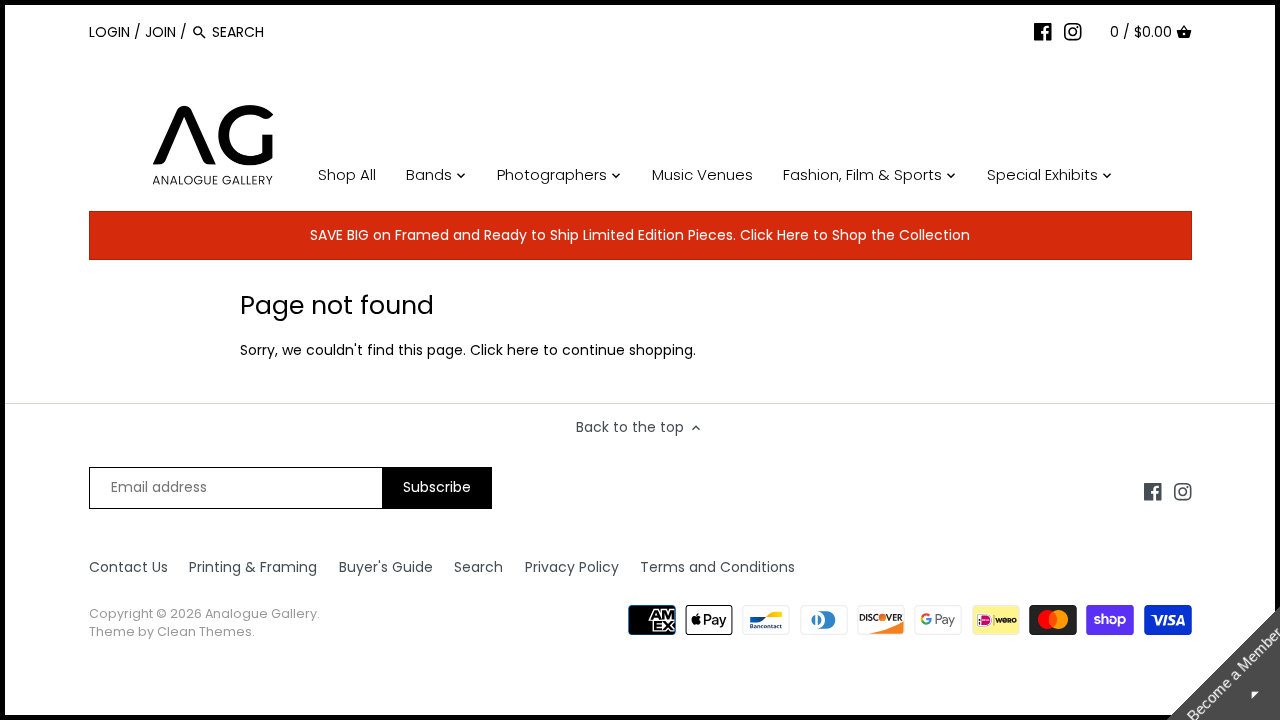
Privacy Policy (572, 567)
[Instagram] (1073, 31)
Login (109, 32)
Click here (504, 350)
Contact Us (128, 567)
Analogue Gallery (261, 613)
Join (160, 32)
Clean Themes (204, 631)
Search (478, 567)
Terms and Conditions (717, 567)
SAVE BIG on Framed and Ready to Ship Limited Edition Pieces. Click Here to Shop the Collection (640, 235)
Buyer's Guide (386, 567)
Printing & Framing (253, 567)
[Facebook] (1043, 31)
